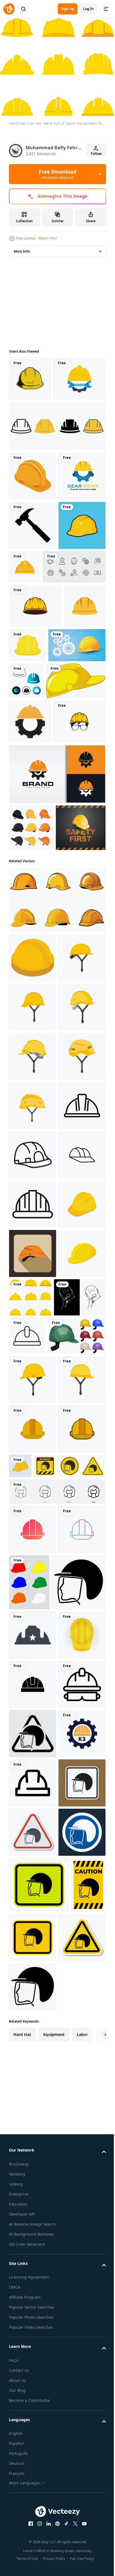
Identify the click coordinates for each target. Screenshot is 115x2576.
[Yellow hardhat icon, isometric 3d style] (33, 1777)
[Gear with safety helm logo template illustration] (33, 566)
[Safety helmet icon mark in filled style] (33, 1728)
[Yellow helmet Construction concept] (38, 829)
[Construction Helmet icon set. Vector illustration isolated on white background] (57, 467)
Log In (88, 9)
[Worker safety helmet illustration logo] (35, 745)
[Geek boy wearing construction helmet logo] (35, 952)
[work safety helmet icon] (33, 2511)
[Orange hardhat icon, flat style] (33, 1827)
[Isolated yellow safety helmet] (39, 867)
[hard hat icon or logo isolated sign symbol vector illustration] (33, 2412)
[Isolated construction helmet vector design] (74, 657)
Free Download (57, 174)
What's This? (48, 238)
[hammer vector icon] (33, 615)
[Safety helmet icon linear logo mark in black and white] (33, 1580)
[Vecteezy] (9, 9)
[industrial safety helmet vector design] (30, 375)
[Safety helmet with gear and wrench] (35, 420)
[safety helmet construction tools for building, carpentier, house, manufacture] (81, 1920)
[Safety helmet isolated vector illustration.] (57, 1177)
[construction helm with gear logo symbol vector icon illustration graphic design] (30, 908)
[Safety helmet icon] (33, 1629)
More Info (22, 248)
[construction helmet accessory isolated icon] (33, 517)
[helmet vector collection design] (31, 1058)
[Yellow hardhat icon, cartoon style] (33, 1876)
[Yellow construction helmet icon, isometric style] (33, 1235)
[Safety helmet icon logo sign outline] (33, 1679)
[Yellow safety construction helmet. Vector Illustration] (33, 2462)
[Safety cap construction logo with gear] (57, 1005)
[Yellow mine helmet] (70, 2138)
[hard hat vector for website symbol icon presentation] (33, 2101)
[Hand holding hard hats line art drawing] (35, 1920)
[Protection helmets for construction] (38, 1958)
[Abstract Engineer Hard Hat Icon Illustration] (86, 830)
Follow (96, 154)
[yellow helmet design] (72, 784)
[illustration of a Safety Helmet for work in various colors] (79, 2303)
